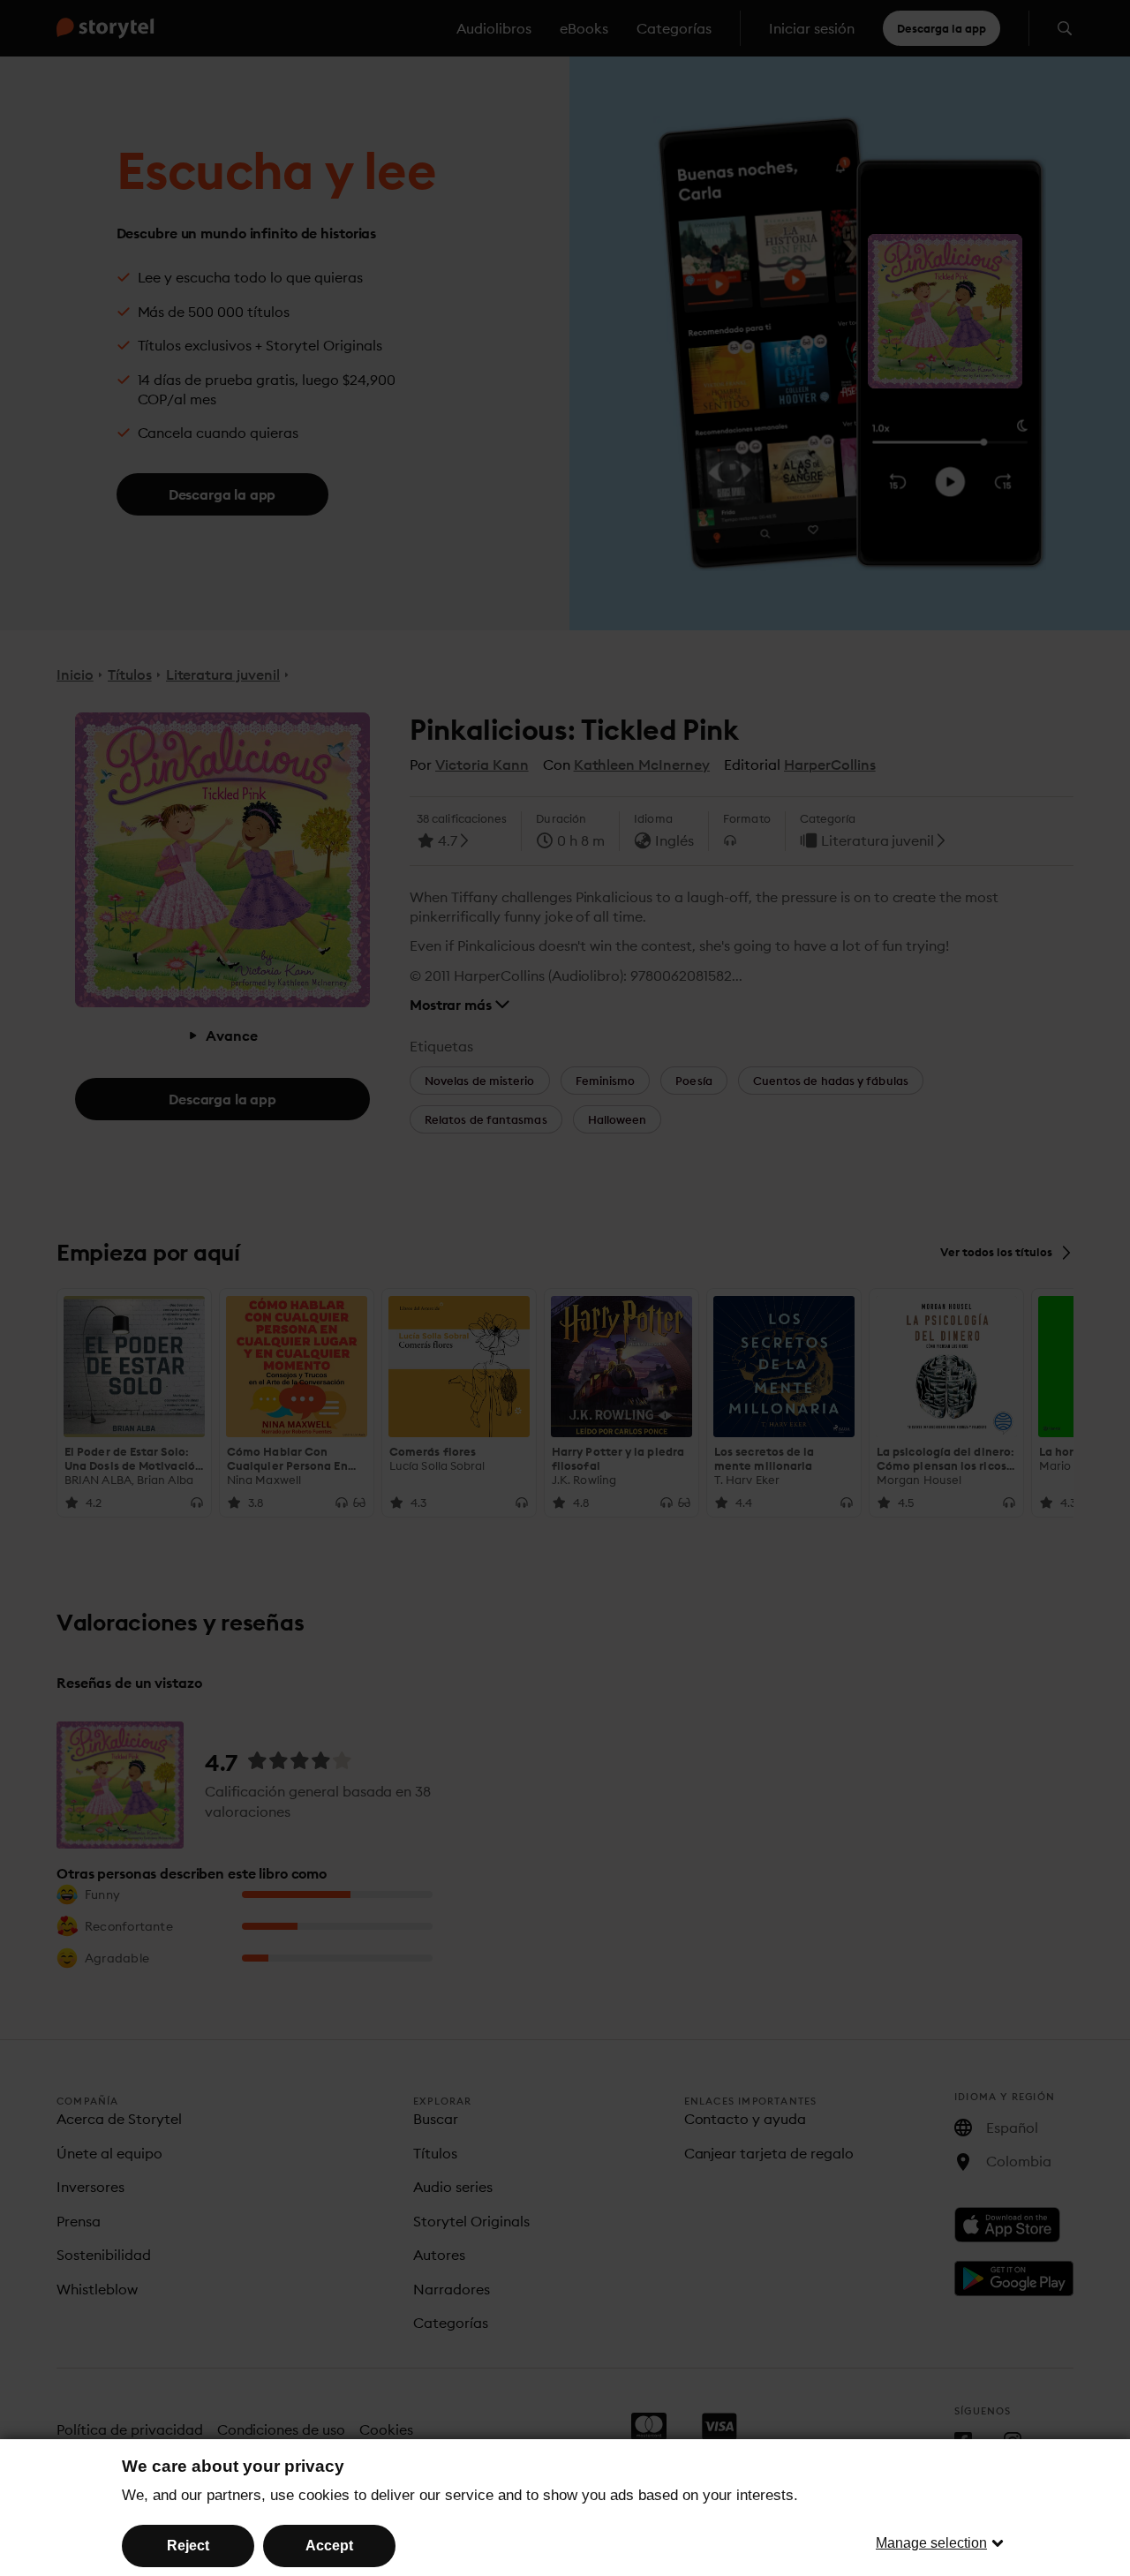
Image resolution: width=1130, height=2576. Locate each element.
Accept (329, 2546)
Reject (188, 2546)
